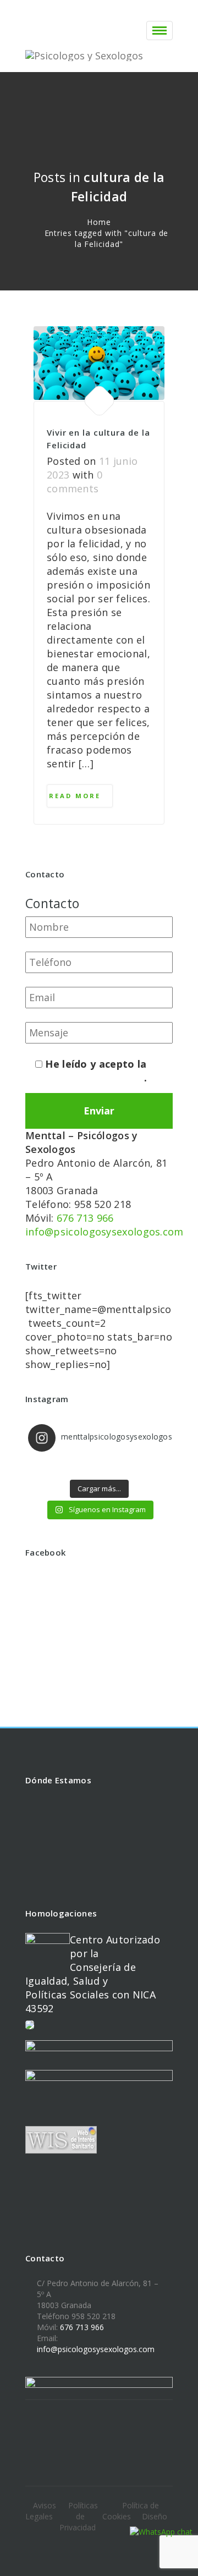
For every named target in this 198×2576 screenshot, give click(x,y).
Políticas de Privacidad (79, 2516)
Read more (76, 796)
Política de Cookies (131, 2511)
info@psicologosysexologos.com (105, 1232)
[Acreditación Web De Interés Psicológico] (30, 2028)
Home (99, 222)
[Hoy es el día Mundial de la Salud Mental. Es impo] (99, 1467)
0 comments (75, 482)
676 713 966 (85, 1218)
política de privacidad (90, 1078)
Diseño (155, 2516)
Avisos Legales (41, 2511)
